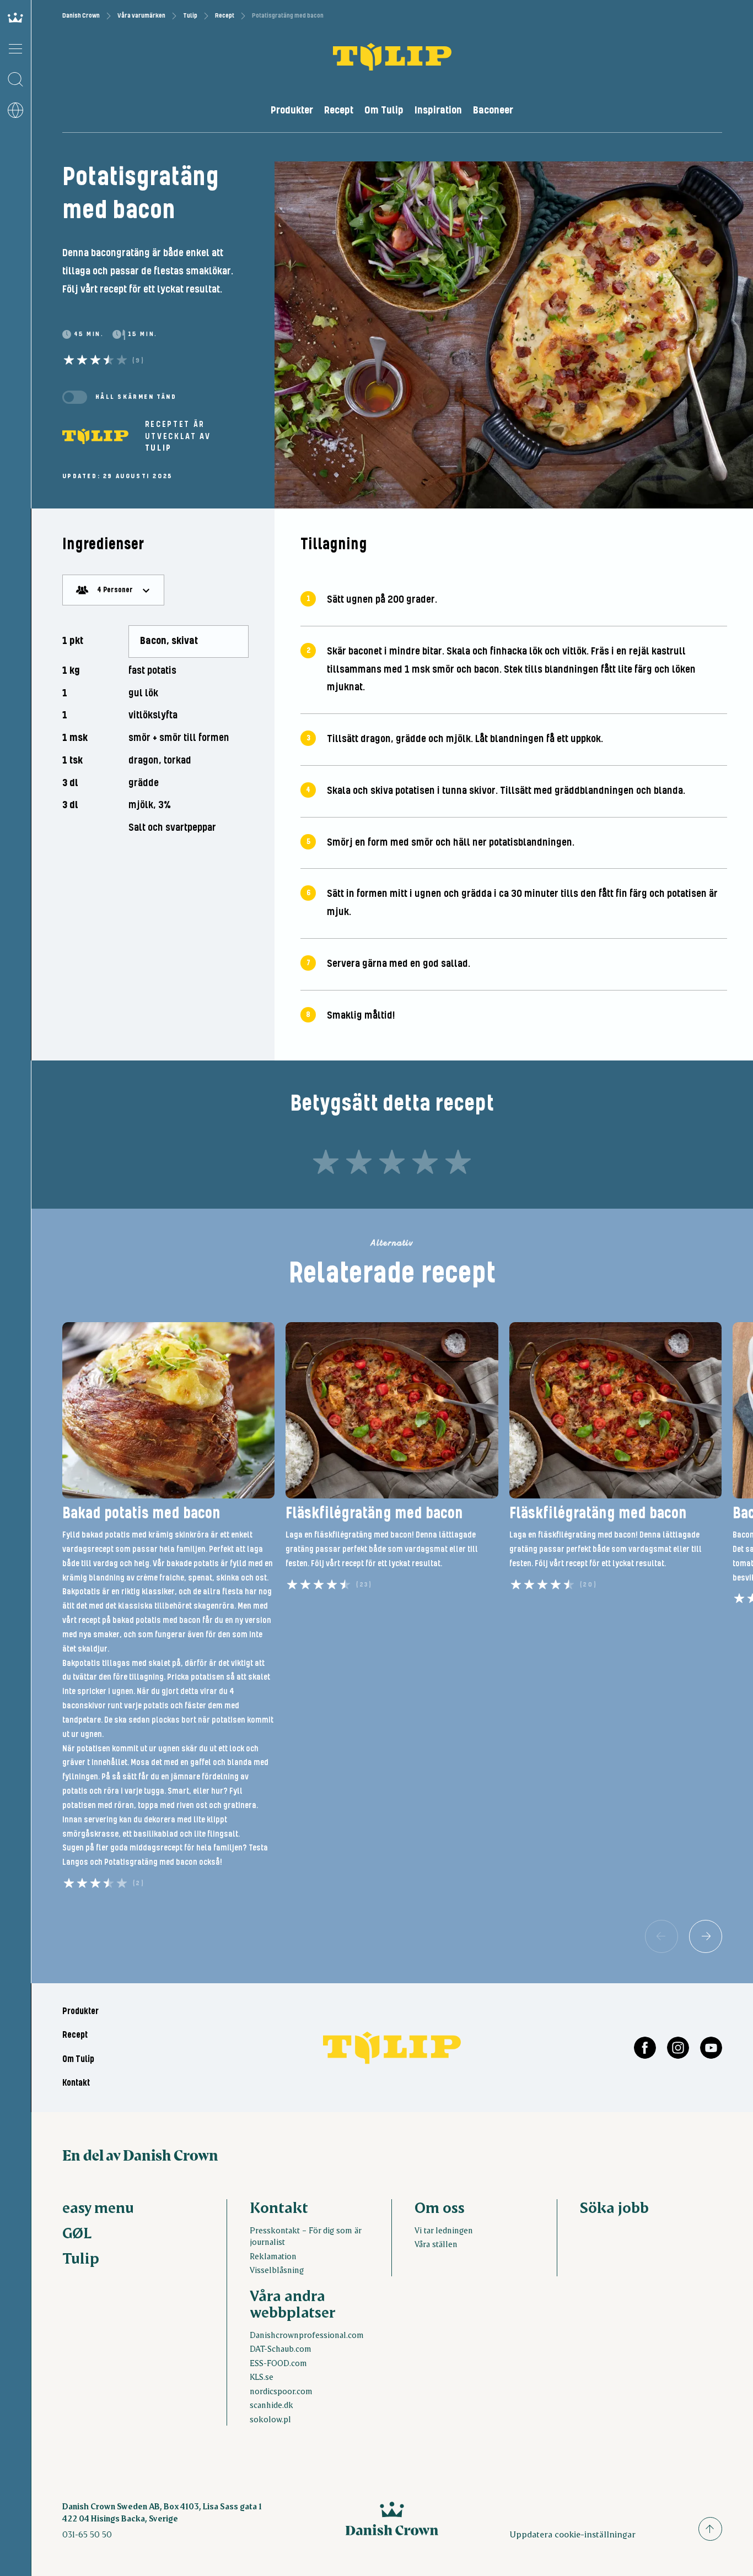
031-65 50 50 (87, 2534)
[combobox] (113, 590)
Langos (75, 1862)
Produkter (292, 110)
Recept (225, 16)
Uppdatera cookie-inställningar (572, 2534)
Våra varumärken (141, 16)
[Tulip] (95, 436)
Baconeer (493, 110)
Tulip (190, 16)
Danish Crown (81, 16)
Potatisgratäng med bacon (151, 1862)
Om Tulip (384, 110)
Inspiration (438, 110)
